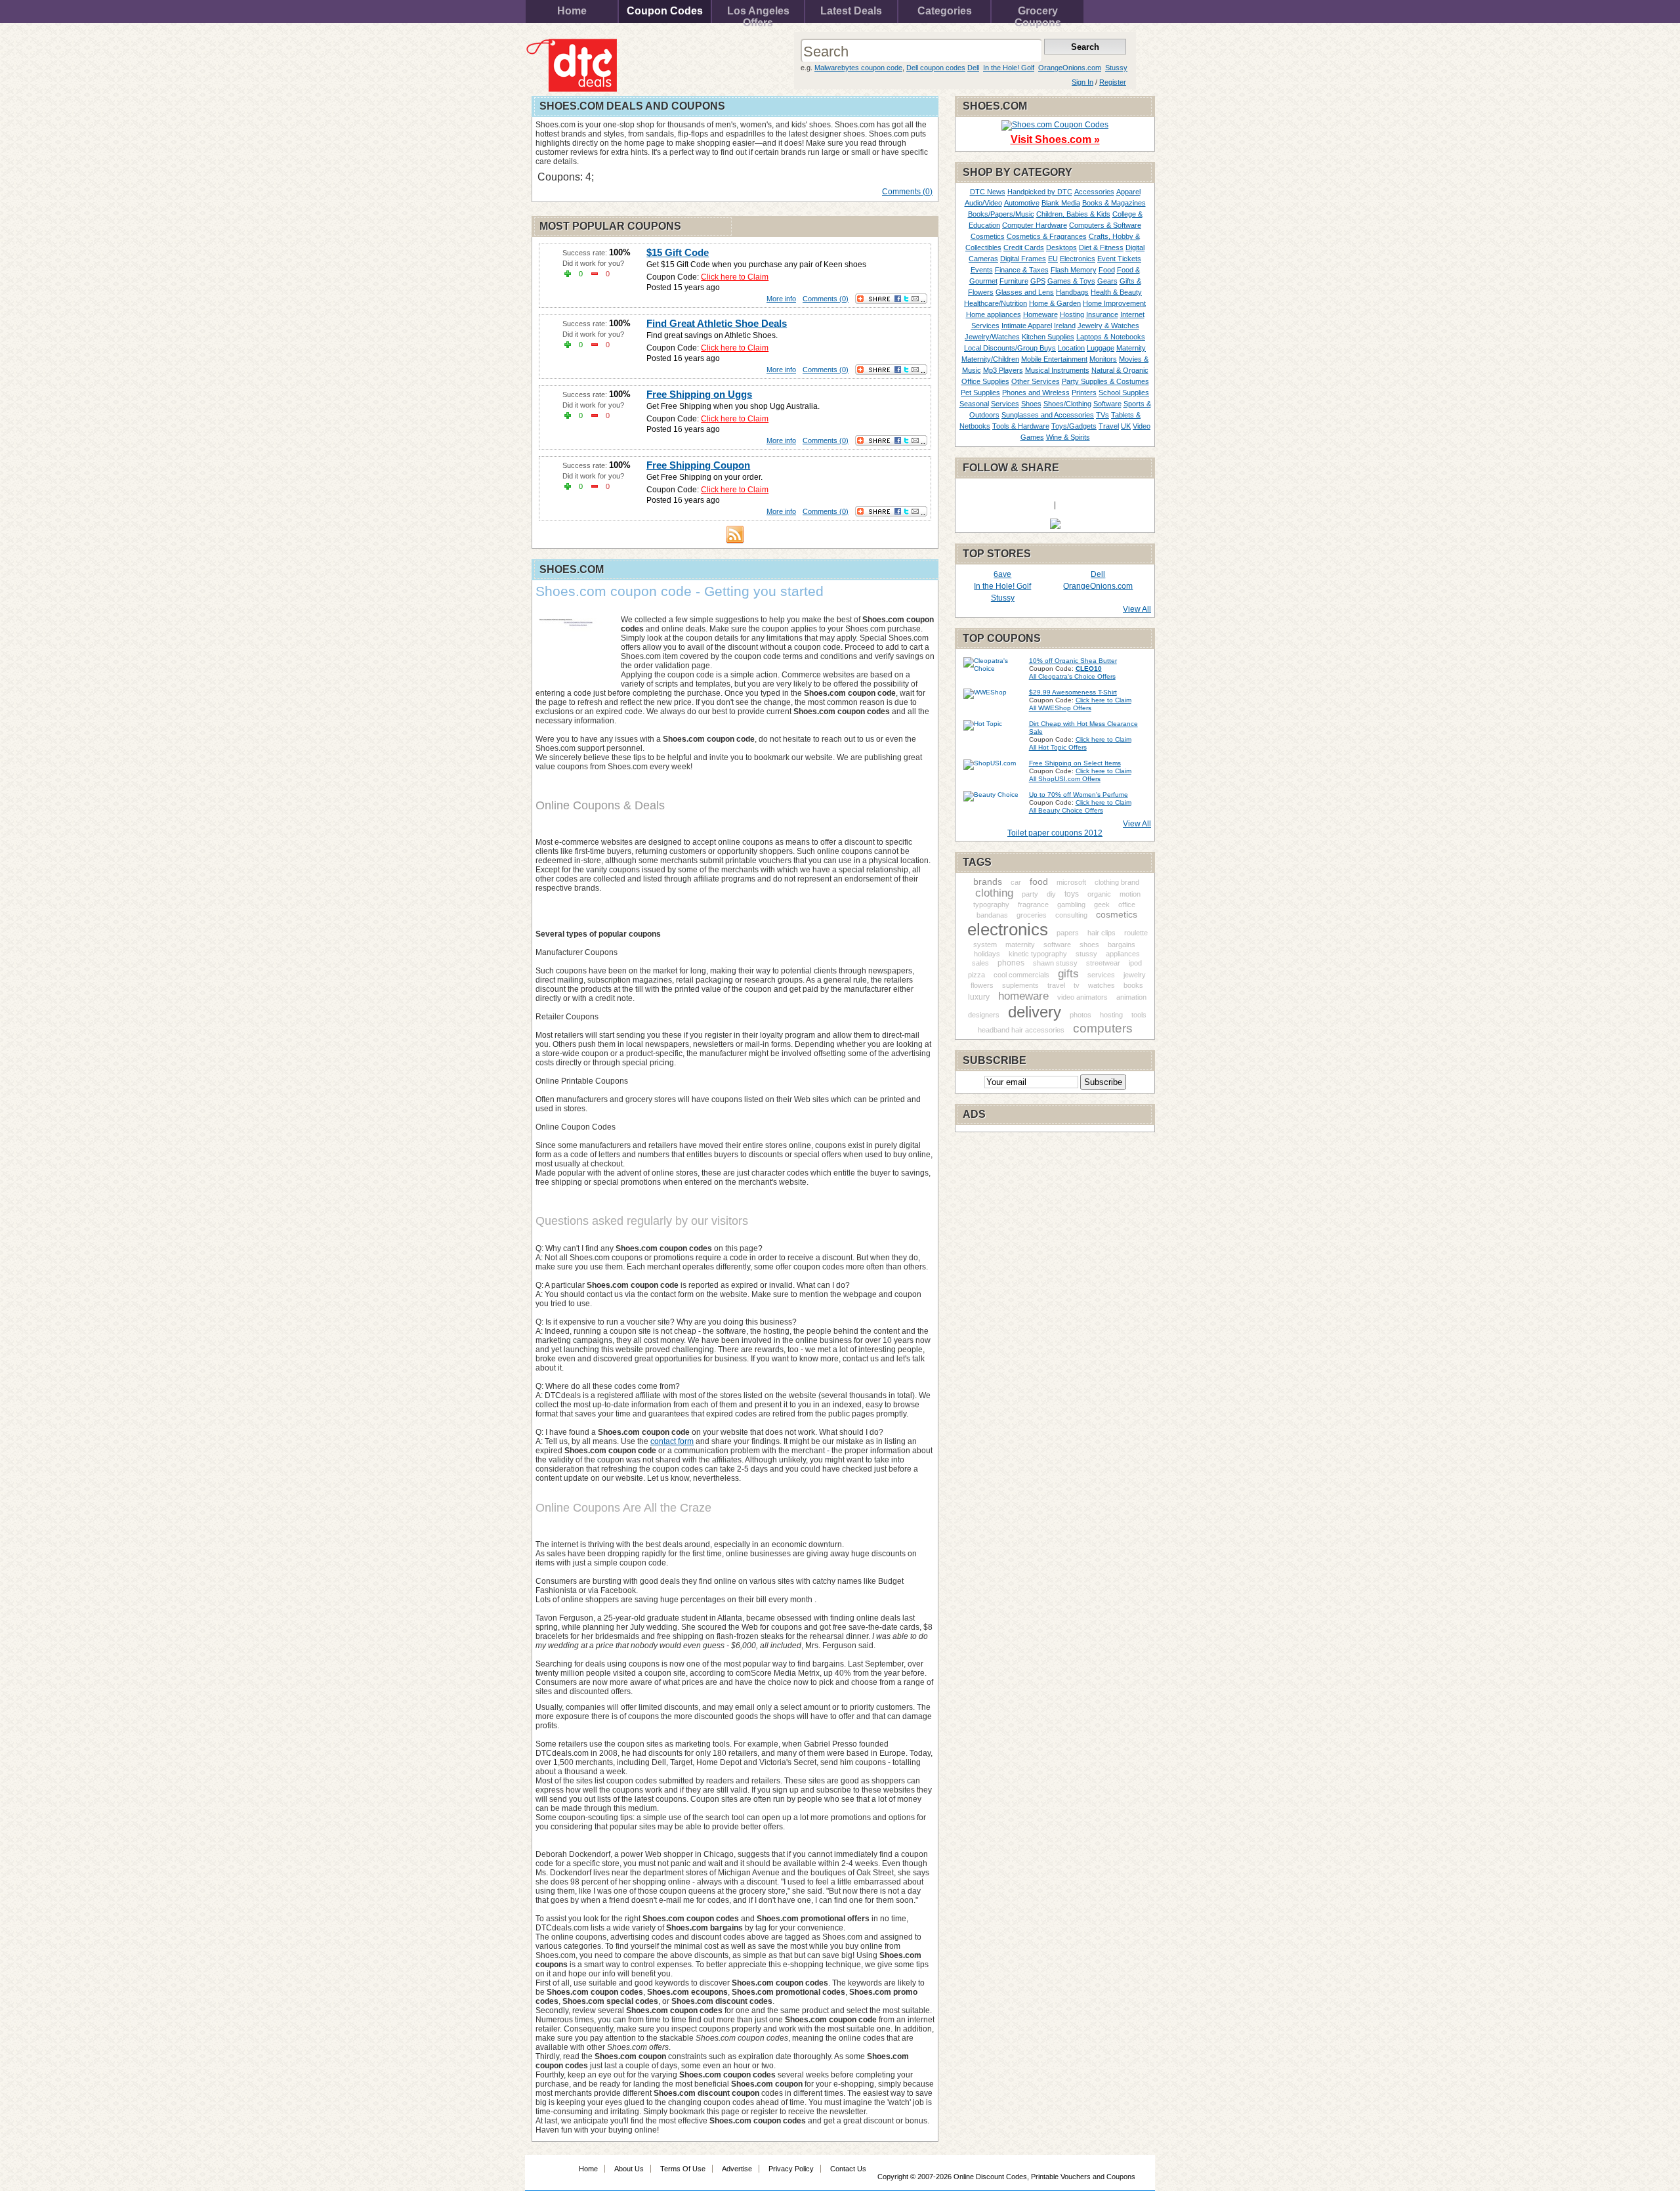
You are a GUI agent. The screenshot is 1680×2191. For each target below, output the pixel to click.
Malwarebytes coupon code (858, 68)
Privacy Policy (791, 2169)
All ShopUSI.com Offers (1065, 779)
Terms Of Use (683, 2169)
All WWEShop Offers (1060, 708)
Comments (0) (907, 192)
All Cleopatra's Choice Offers (1072, 676)
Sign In (1082, 82)
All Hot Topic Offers (1058, 747)
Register (1113, 82)
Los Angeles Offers (758, 14)
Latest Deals (851, 11)
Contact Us (848, 2169)
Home (572, 11)
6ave (1002, 574)
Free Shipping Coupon (698, 465)
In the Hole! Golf (1009, 68)
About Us (629, 2169)
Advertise (737, 2169)
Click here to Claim (735, 277)
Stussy (1116, 68)
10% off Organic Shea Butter (1073, 661)
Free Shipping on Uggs (699, 394)
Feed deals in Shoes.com (735, 534)
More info (781, 299)
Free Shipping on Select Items (1075, 763)
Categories (945, 11)
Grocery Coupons (1038, 14)
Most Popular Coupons (610, 226)
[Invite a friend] (1055, 526)
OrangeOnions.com (1070, 68)
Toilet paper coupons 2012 (1055, 833)
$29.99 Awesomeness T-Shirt (1073, 692)
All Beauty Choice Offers (1066, 810)
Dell (973, 68)
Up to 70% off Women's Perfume (1079, 795)
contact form (672, 1441)
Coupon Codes (665, 11)
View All (1137, 609)
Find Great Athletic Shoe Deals (717, 323)
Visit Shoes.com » (1055, 139)
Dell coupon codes (936, 68)
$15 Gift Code (678, 252)
